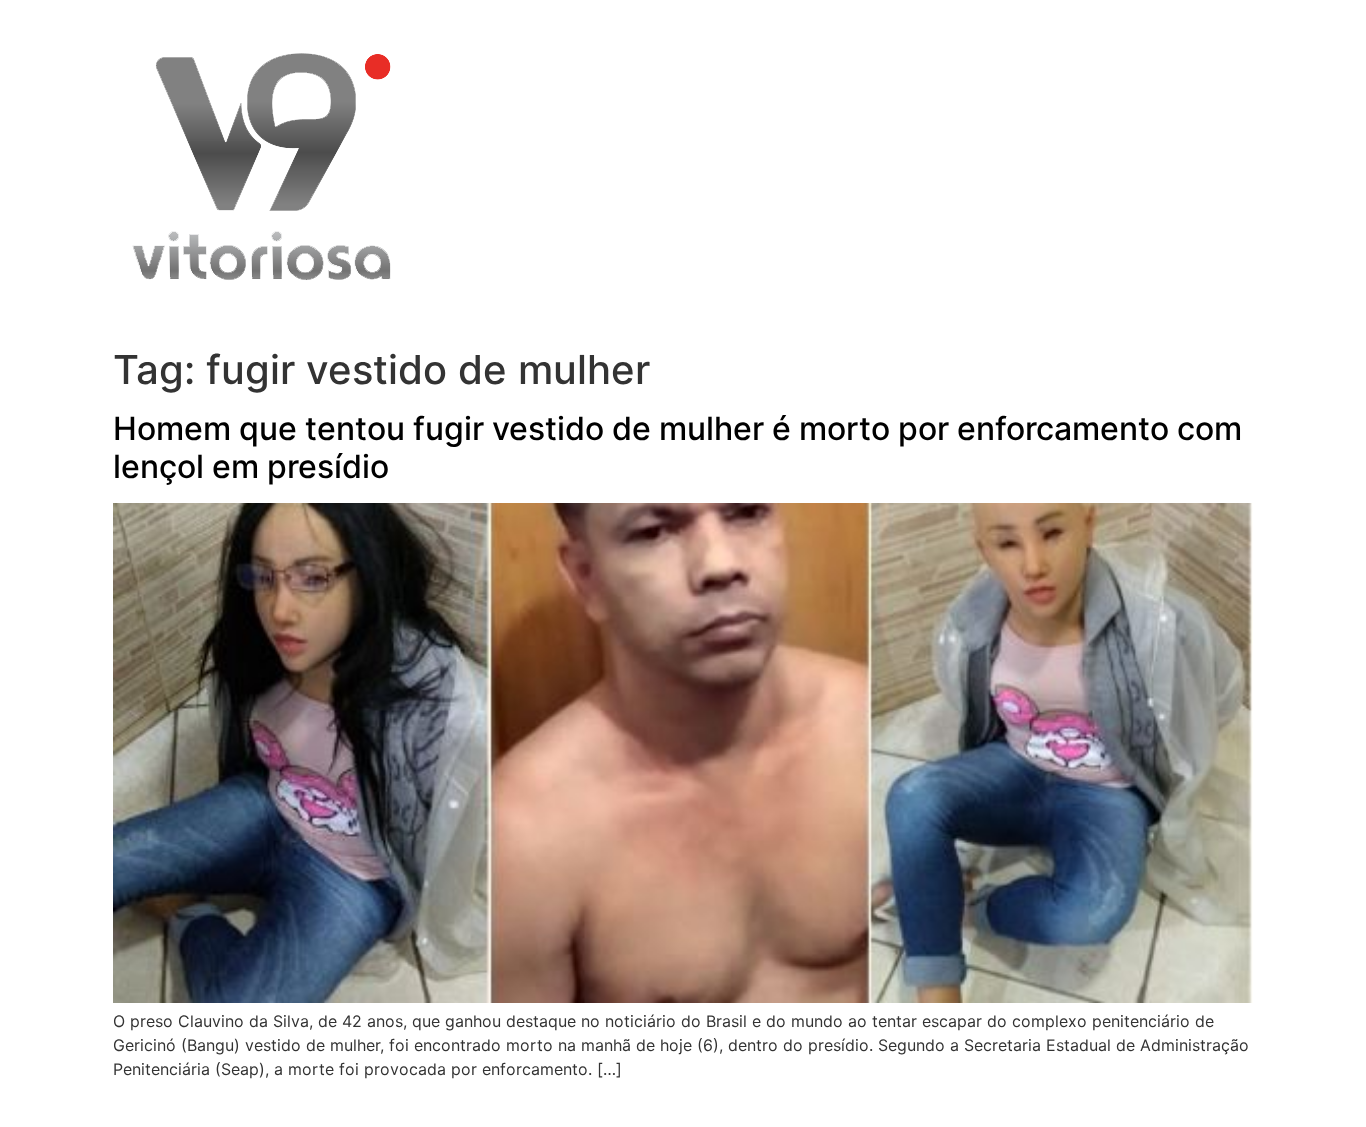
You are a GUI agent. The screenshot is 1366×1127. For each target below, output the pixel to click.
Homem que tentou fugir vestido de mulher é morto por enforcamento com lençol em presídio (677, 447)
